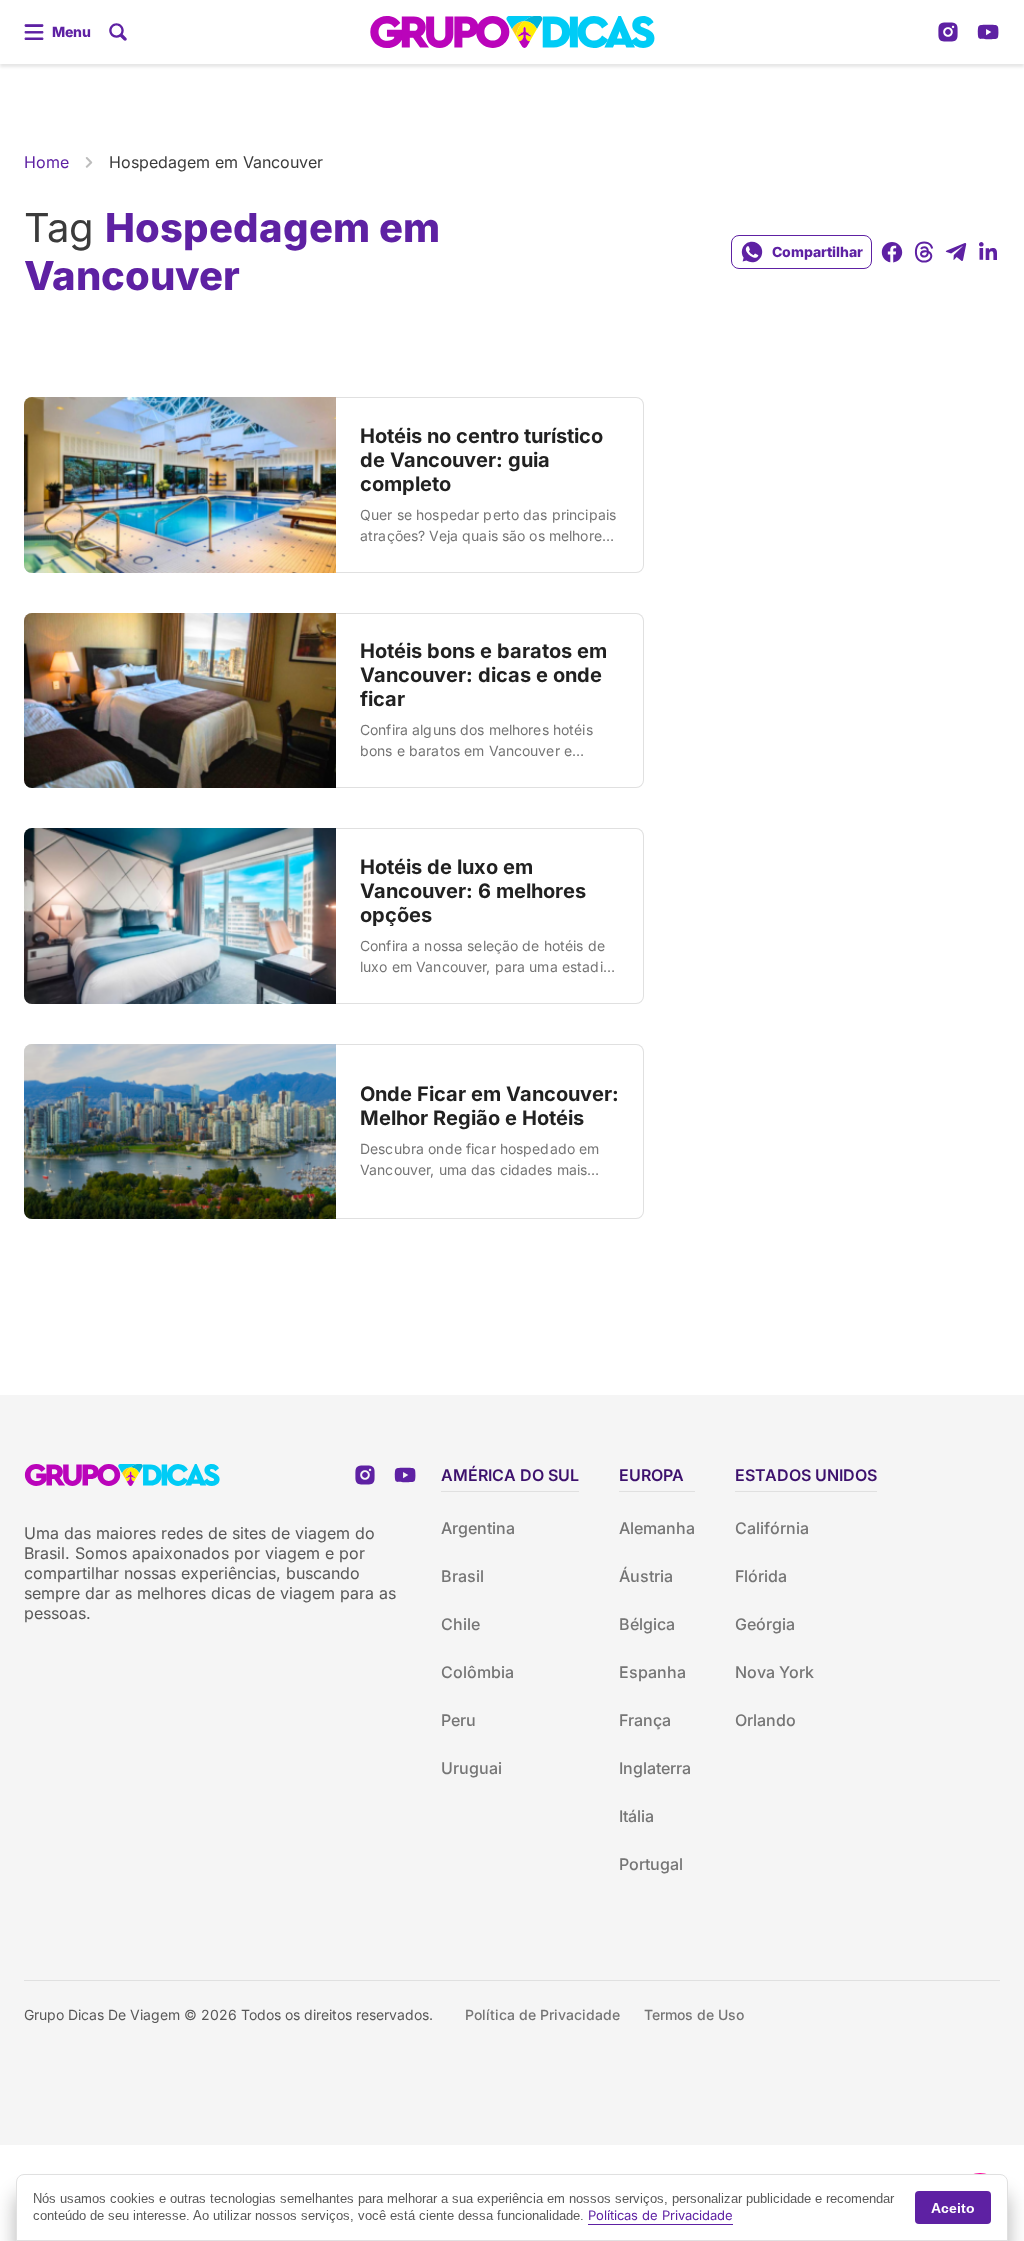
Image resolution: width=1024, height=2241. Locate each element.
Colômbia (477, 1672)
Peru (458, 1720)
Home (46, 162)
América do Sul (510, 1475)
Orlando (765, 1720)
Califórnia (772, 1528)
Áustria (646, 1576)
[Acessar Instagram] (948, 32)
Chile (460, 1624)
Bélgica (647, 1624)
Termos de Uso (694, 2014)
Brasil (462, 1576)
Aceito (953, 2208)
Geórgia (765, 1624)
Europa (651, 1475)
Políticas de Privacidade (660, 2215)
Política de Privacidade (542, 2014)
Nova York (774, 1672)
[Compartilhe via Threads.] (924, 252)
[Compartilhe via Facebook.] (892, 252)
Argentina (478, 1528)
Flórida (761, 1576)
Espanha (652, 1672)
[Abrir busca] (118, 32)
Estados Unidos (806, 1475)
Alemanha (657, 1528)
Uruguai (471, 1768)
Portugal (651, 1864)
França (645, 1720)
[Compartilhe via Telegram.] (956, 252)
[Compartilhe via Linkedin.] (988, 252)
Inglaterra (655, 1768)
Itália (636, 1816)
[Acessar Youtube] (988, 32)
